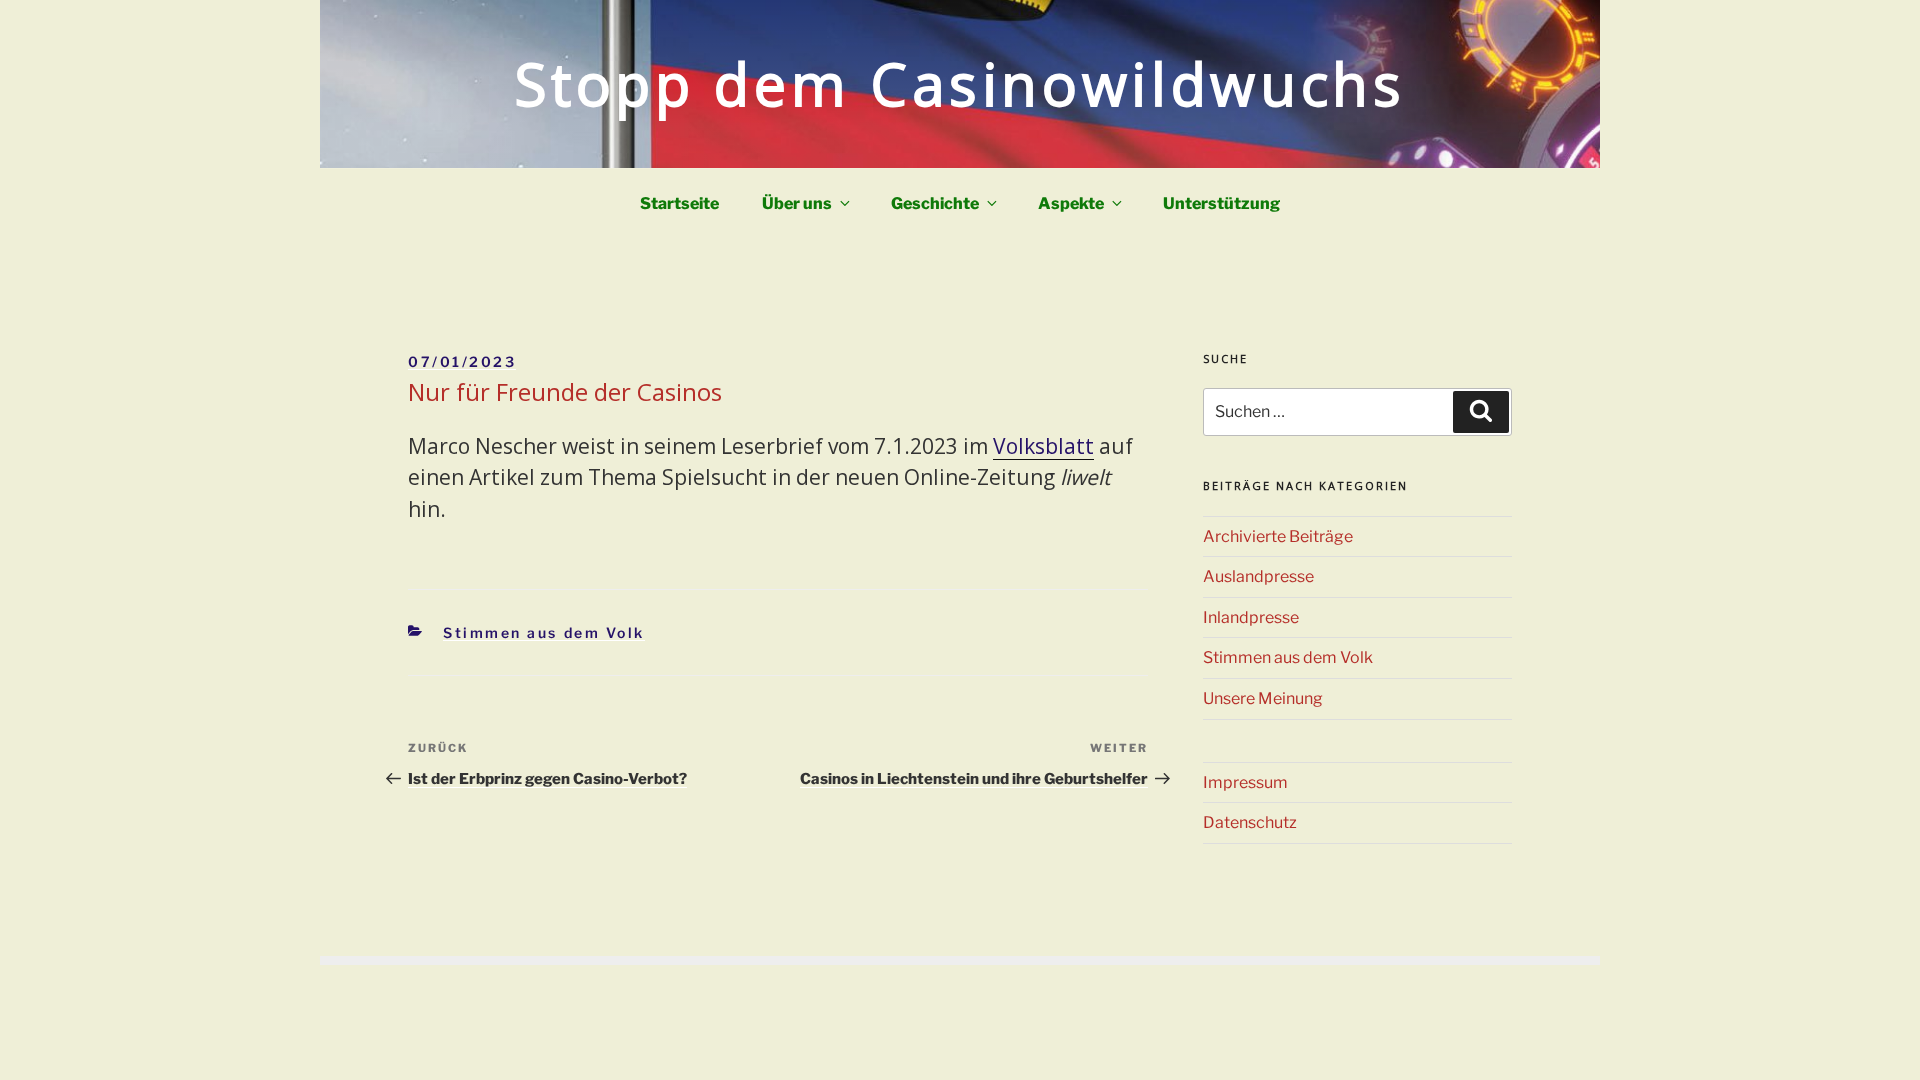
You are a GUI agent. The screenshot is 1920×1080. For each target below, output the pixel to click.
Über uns (797, 203)
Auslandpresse (1258, 576)
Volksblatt (1043, 446)
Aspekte (1071, 203)
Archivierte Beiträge (1278, 536)
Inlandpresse (1251, 617)
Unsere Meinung (1263, 698)
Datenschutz (1250, 822)
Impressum (1245, 782)
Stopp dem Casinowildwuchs (960, 83)
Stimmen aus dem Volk (544, 632)
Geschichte (935, 203)
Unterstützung (1221, 203)
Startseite (679, 203)
